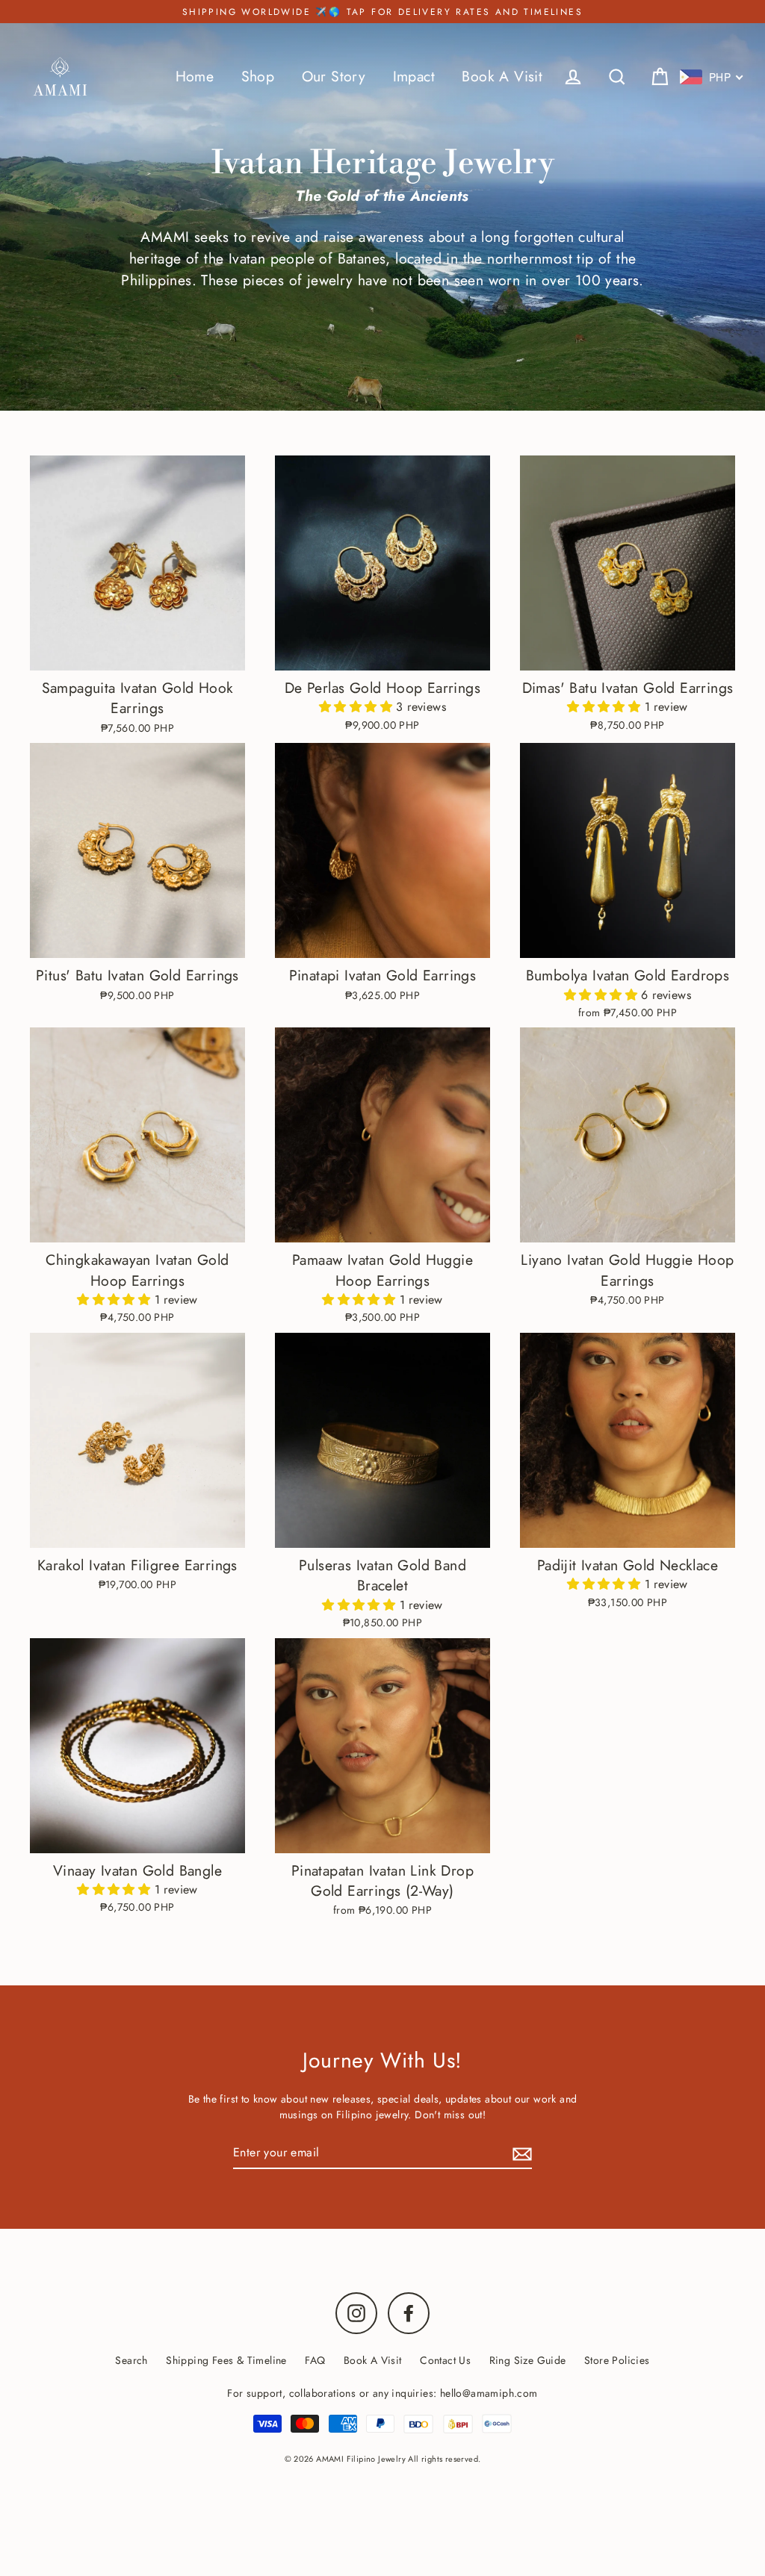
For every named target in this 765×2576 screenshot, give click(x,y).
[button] (357, 707)
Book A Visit (502, 76)
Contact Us (445, 2360)
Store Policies (617, 2360)
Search (131, 2360)
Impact (414, 76)
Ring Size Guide (528, 2360)
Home (195, 76)
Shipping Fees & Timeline (226, 2360)
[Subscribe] (520, 2153)
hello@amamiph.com (489, 2393)
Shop (258, 76)
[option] (137, 1440)
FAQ (315, 2360)
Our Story (334, 76)
